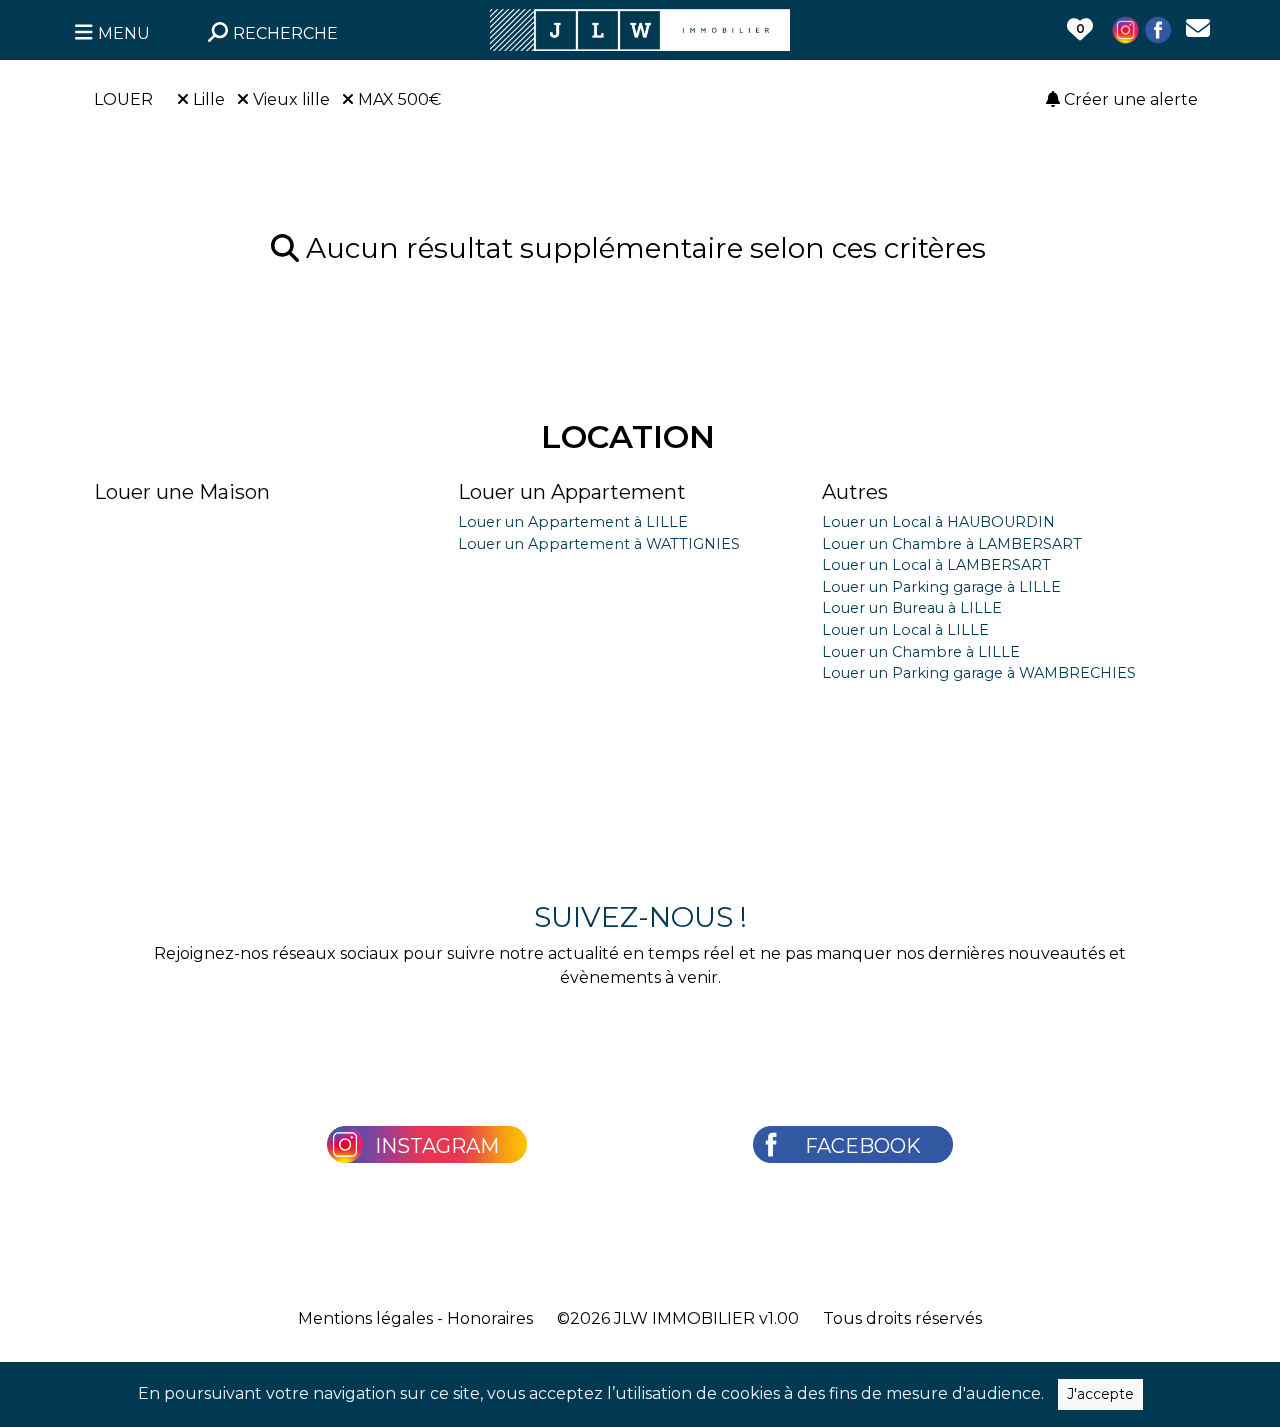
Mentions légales (365, 1318)
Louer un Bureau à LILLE (912, 608)
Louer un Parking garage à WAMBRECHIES (979, 673)
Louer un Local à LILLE (905, 630)
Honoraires (490, 1318)
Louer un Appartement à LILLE (573, 522)
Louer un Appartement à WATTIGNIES (599, 544)
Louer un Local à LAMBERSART (936, 565)
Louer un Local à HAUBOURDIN (938, 522)
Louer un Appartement (572, 492)
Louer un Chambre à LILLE (921, 652)
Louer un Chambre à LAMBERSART (952, 544)
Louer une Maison (182, 492)
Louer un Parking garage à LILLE (941, 587)
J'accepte (1100, 1394)
